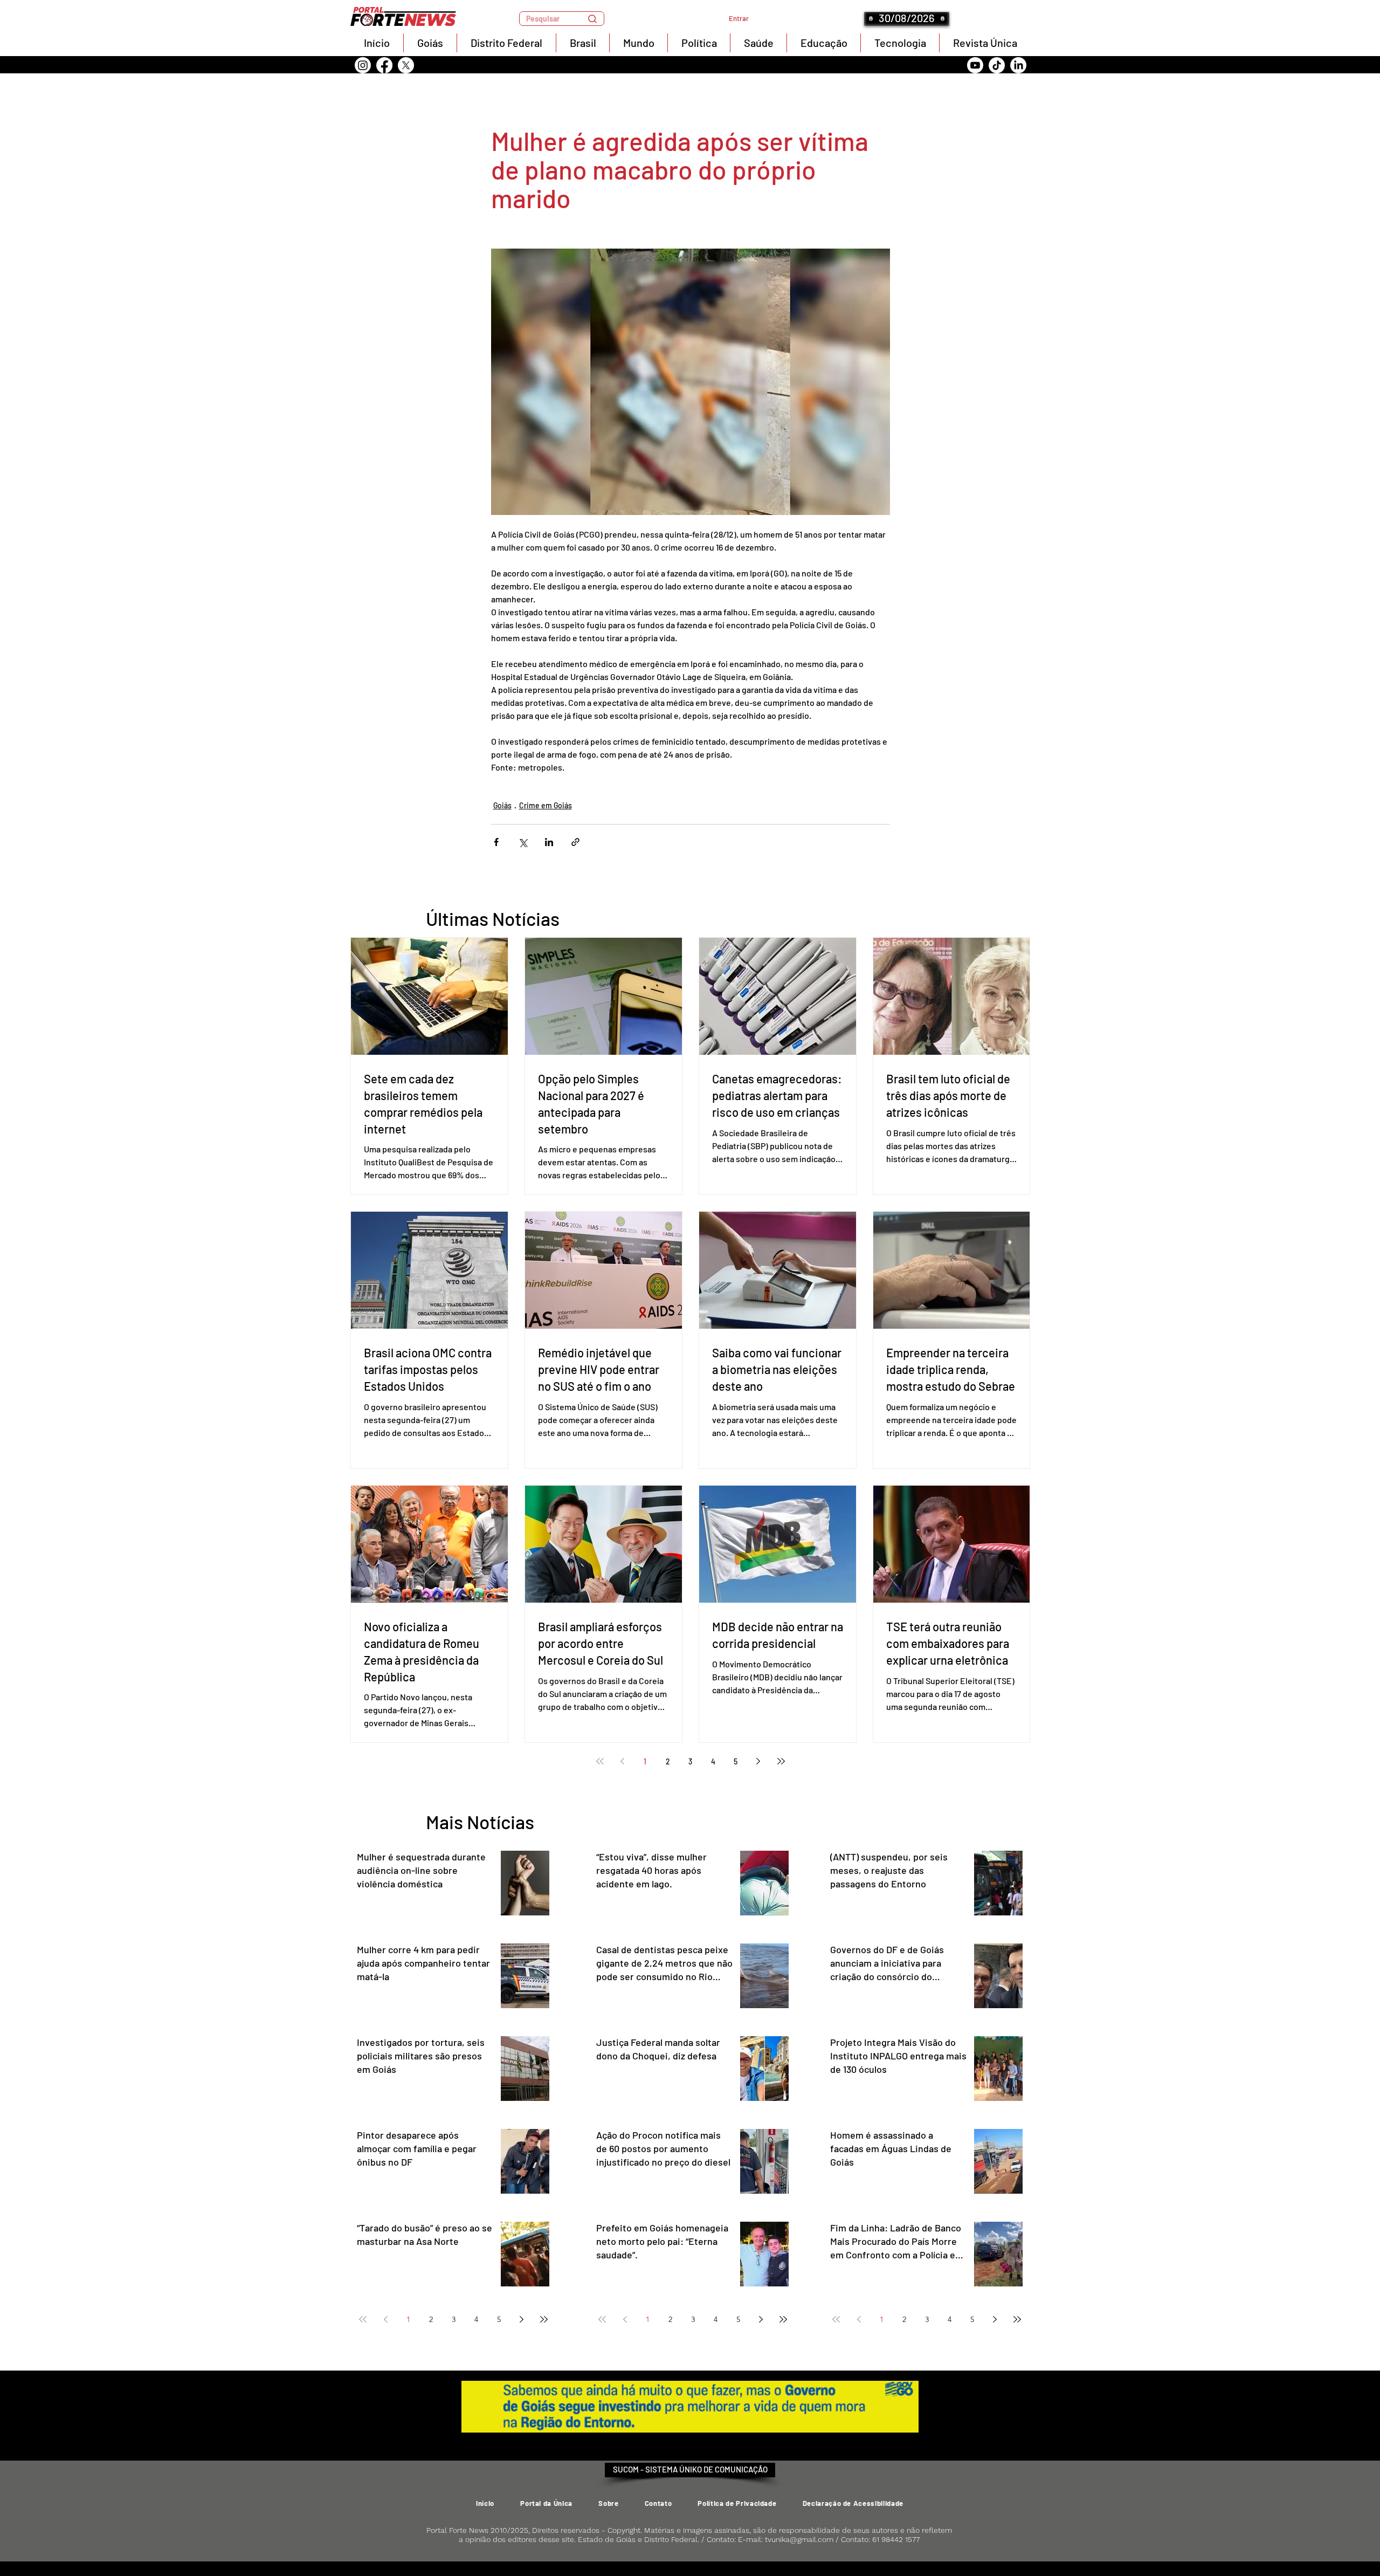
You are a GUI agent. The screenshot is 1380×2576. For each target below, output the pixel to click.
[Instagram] (363, 65)
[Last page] (781, 1761)
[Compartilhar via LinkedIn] (549, 842)
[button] (562, 19)
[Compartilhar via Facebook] (496, 842)
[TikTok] (997, 65)
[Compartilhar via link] (575, 842)
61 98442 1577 (896, 2539)
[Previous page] (623, 1761)
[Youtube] (975, 65)
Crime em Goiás (546, 805)
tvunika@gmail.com (799, 2539)
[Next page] (758, 1761)
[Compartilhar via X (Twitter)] (523, 842)
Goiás (502, 805)
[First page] (600, 1761)
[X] (406, 65)
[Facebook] (384, 65)
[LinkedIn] (1018, 65)
